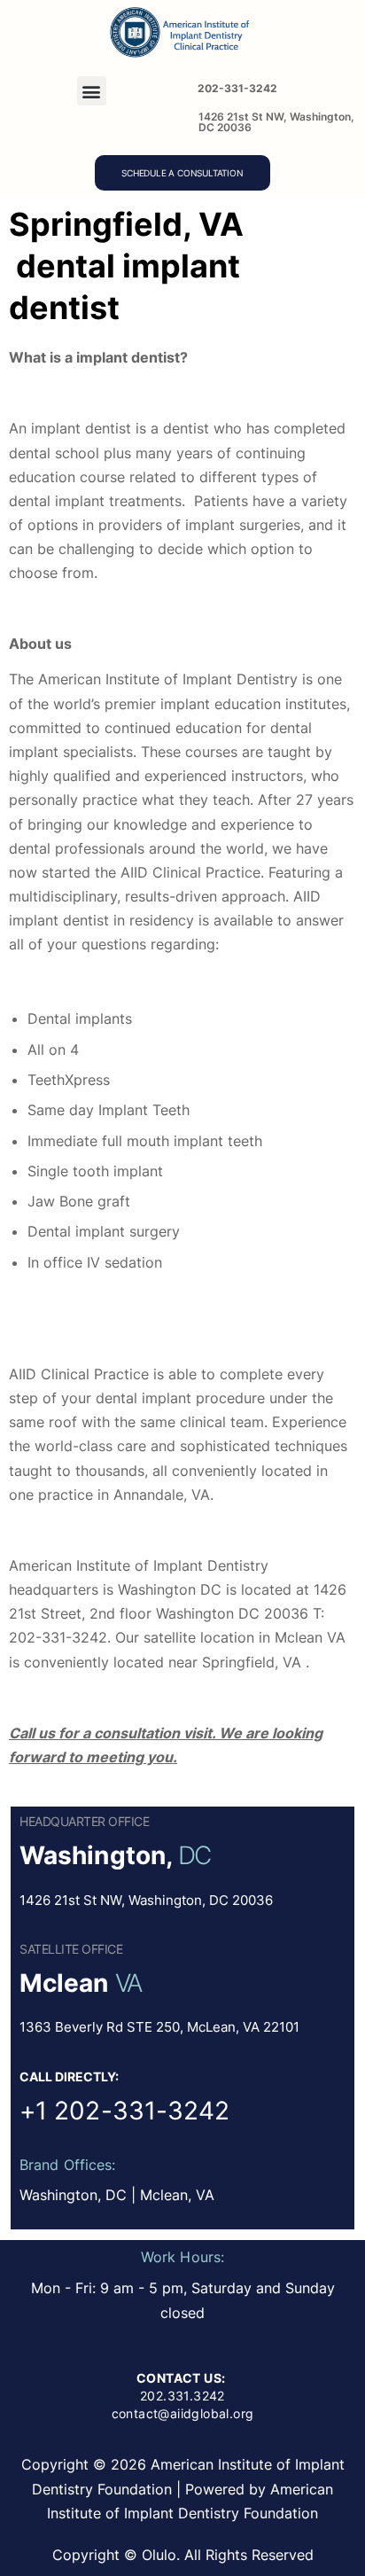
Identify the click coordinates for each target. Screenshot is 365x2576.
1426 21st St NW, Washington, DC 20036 (276, 122)
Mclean (64, 1983)
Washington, (96, 1855)
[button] (92, 91)
